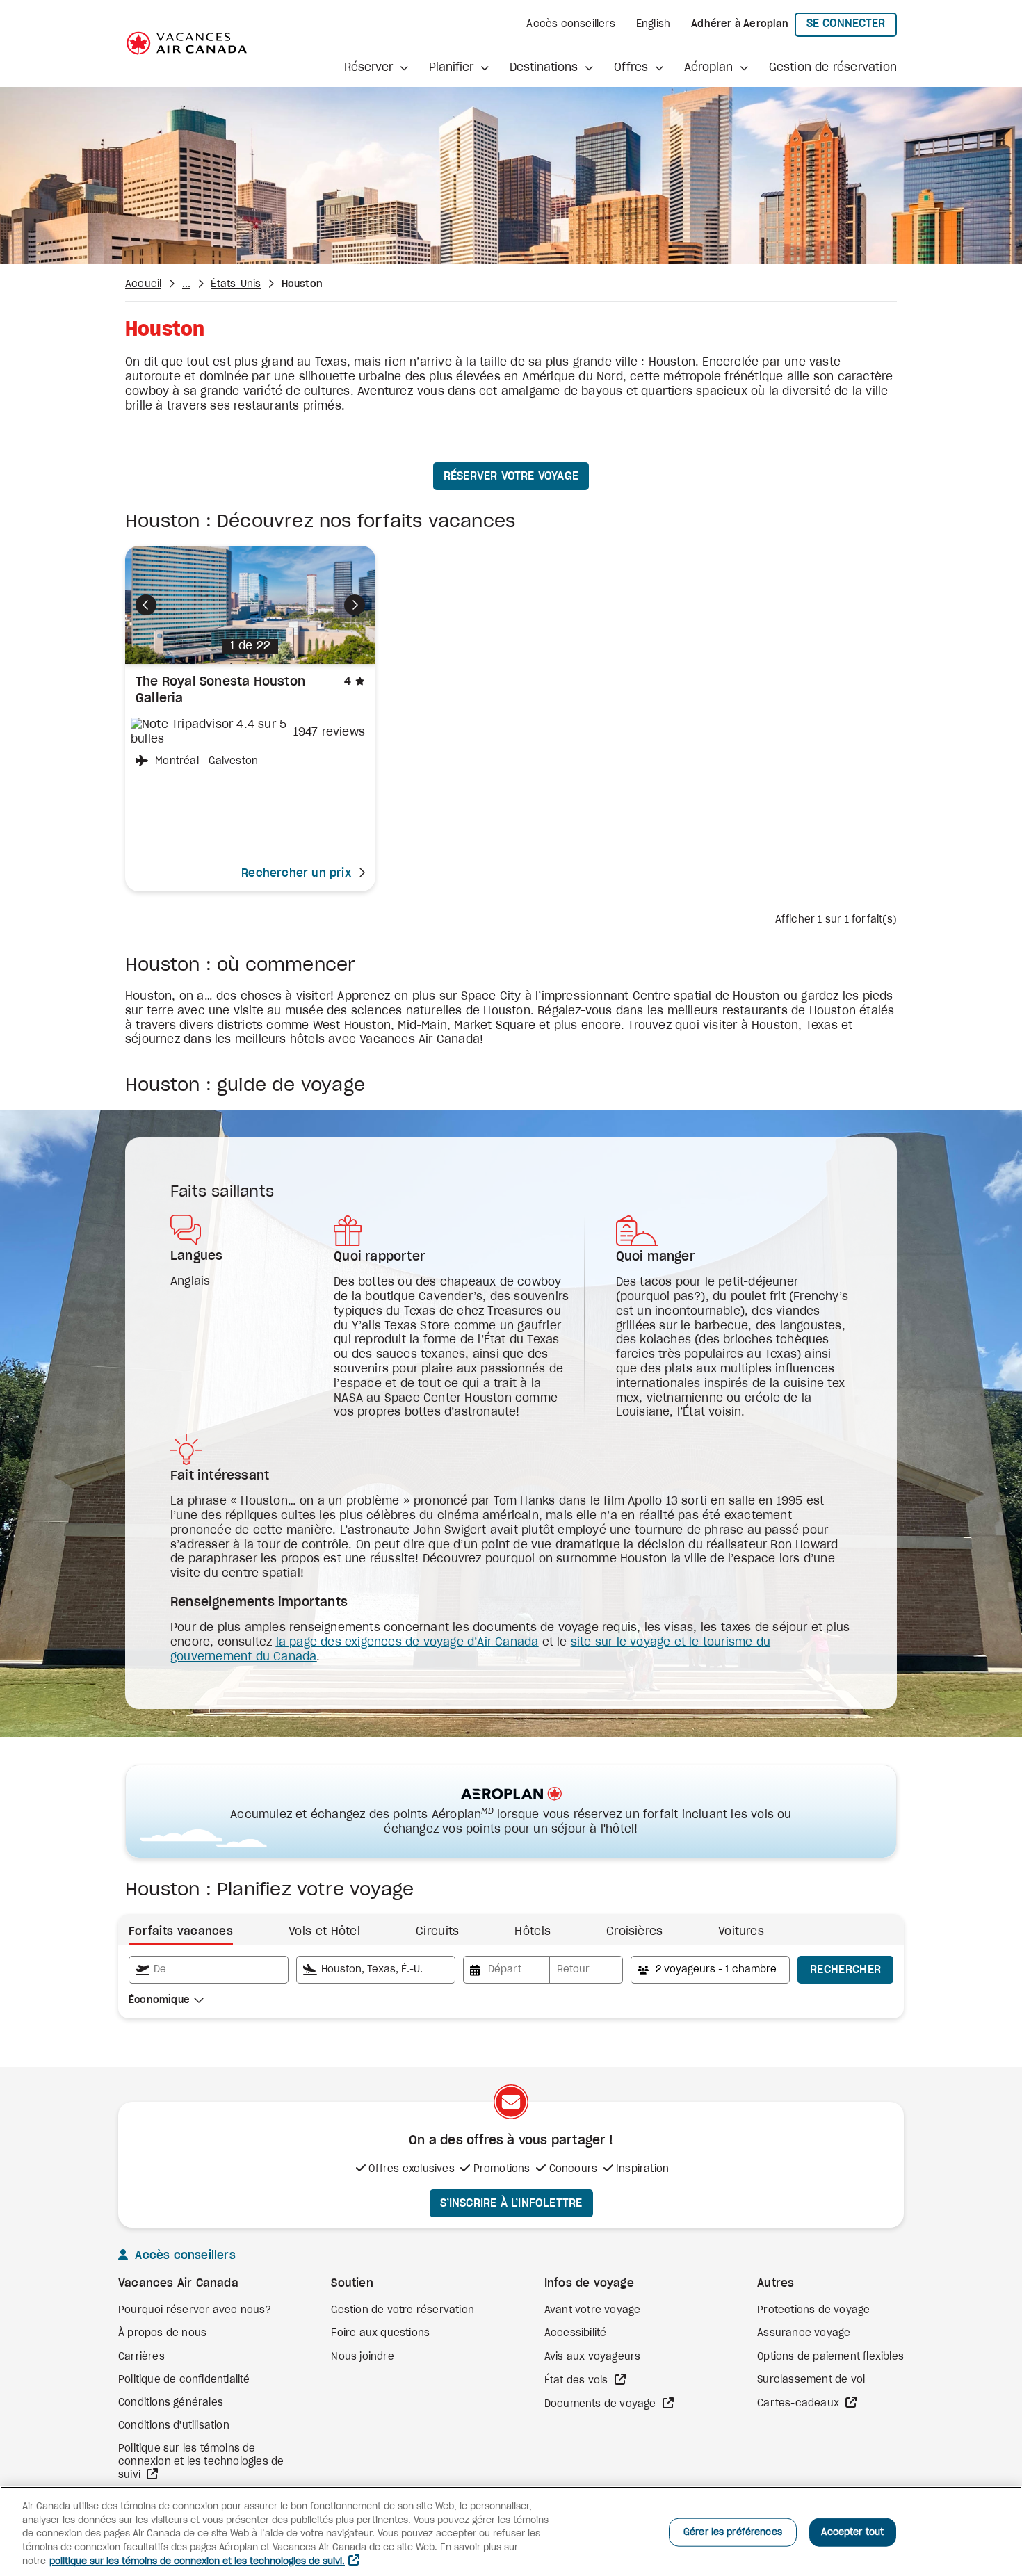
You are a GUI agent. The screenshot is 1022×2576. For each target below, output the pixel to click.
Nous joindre (362, 2357)
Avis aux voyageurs (593, 2357)
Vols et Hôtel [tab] (324, 1931)
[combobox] (209, 1970)
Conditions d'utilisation (174, 2426)
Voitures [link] (741, 1931)
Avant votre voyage (593, 2310)
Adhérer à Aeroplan (740, 24)
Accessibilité (576, 2333)
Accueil (143, 284)
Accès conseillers (570, 24)
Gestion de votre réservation (403, 2310)
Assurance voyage (804, 2333)
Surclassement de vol (811, 2380)
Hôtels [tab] (533, 1931)
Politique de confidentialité (184, 2380)
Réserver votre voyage (511, 476)
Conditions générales (171, 2403)
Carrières (141, 2357)
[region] (511, 2531)
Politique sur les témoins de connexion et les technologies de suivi (201, 2462)
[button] (376, 68)
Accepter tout (852, 2532)
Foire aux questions (380, 2333)
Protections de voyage (813, 2310)
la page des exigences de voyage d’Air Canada (407, 1642)
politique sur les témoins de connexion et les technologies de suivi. (197, 2562)
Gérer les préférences (733, 2532)
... (187, 284)
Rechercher (845, 1970)
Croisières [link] (634, 1931)
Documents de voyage (602, 2404)
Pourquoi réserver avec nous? (195, 2310)
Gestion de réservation (833, 67)
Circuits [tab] (437, 1931)
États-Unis (236, 284)
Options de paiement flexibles (830, 2357)
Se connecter (852, 23)
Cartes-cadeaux (800, 2404)
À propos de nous (162, 2333)
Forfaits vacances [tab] (181, 1931)
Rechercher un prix (296, 873)
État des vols (578, 2381)
